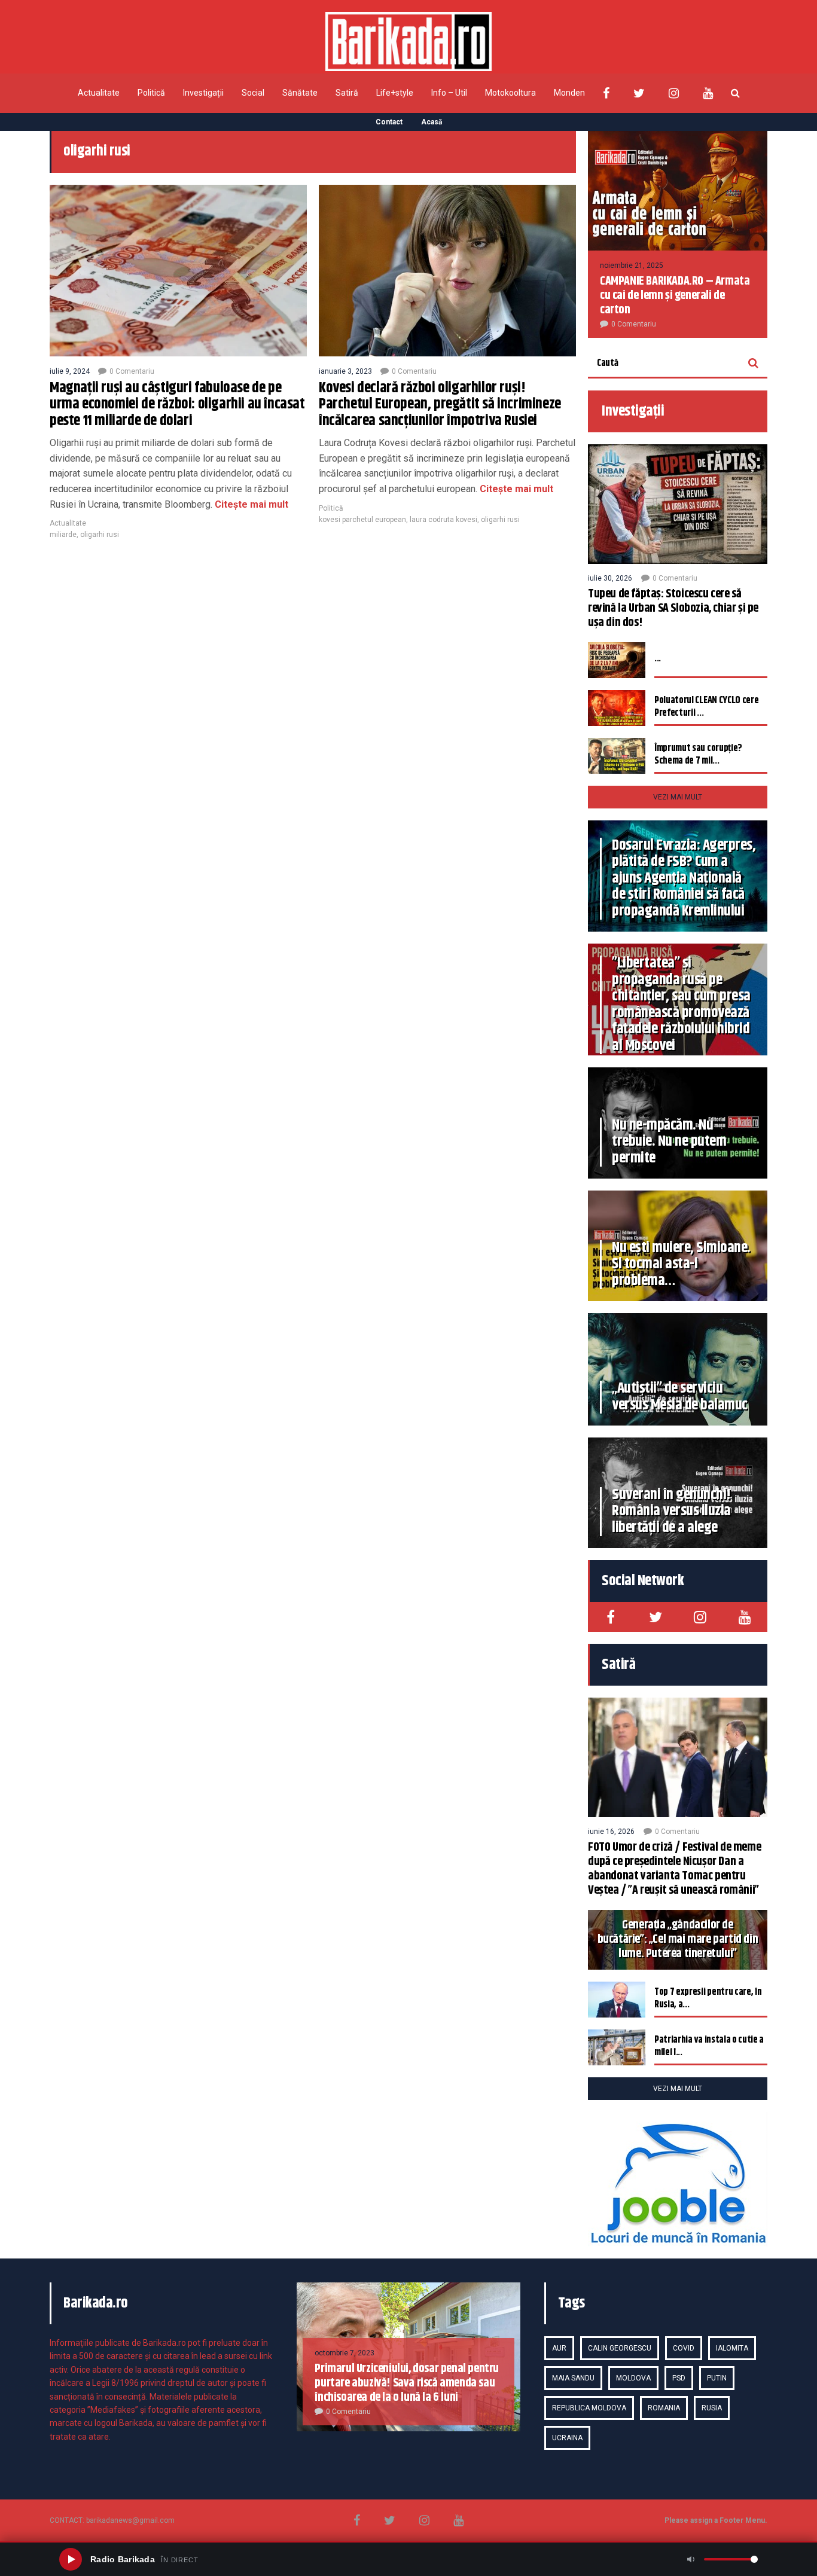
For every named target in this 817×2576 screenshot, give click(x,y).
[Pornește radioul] (71, 2559)
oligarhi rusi (100, 535)
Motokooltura (510, 93)
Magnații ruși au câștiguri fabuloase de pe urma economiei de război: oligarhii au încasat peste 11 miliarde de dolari (177, 405)
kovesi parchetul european (362, 520)
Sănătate (300, 93)
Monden (569, 93)
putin (717, 2378)
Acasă (432, 122)
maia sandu (573, 2378)
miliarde (63, 535)
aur (559, 2348)
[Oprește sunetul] (691, 2559)
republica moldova (589, 2408)
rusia (712, 2408)
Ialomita (732, 2348)
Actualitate (99, 93)
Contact (389, 122)
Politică (151, 93)
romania (664, 2408)
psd (679, 2378)
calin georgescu (620, 2348)
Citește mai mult (250, 504)
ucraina (567, 2438)
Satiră (347, 93)
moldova (633, 2378)
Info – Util (449, 93)
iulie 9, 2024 (70, 371)
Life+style (395, 93)
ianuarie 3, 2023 (345, 371)
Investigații (203, 93)
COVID (684, 2348)
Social (253, 93)
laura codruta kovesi (443, 520)
